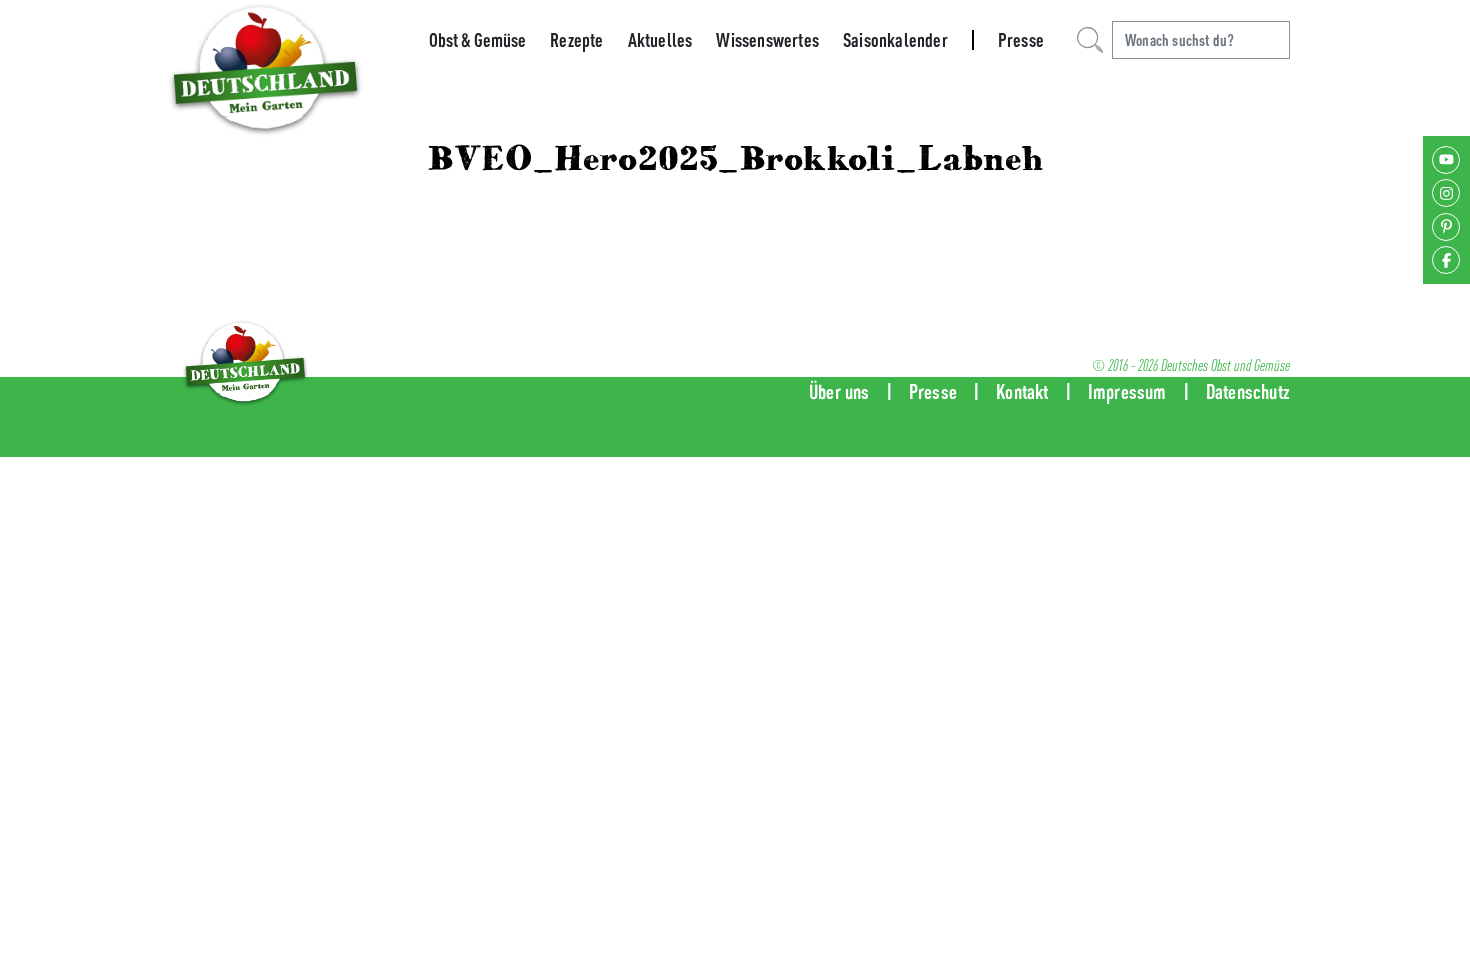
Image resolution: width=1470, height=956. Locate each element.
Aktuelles (660, 40)
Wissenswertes (767, 40)
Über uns (839, 391)
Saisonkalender (895, 40)
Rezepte (576, 40)
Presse (1021, 40)
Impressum (1127, 391)
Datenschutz (1248, 391)
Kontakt (1022, 391)
